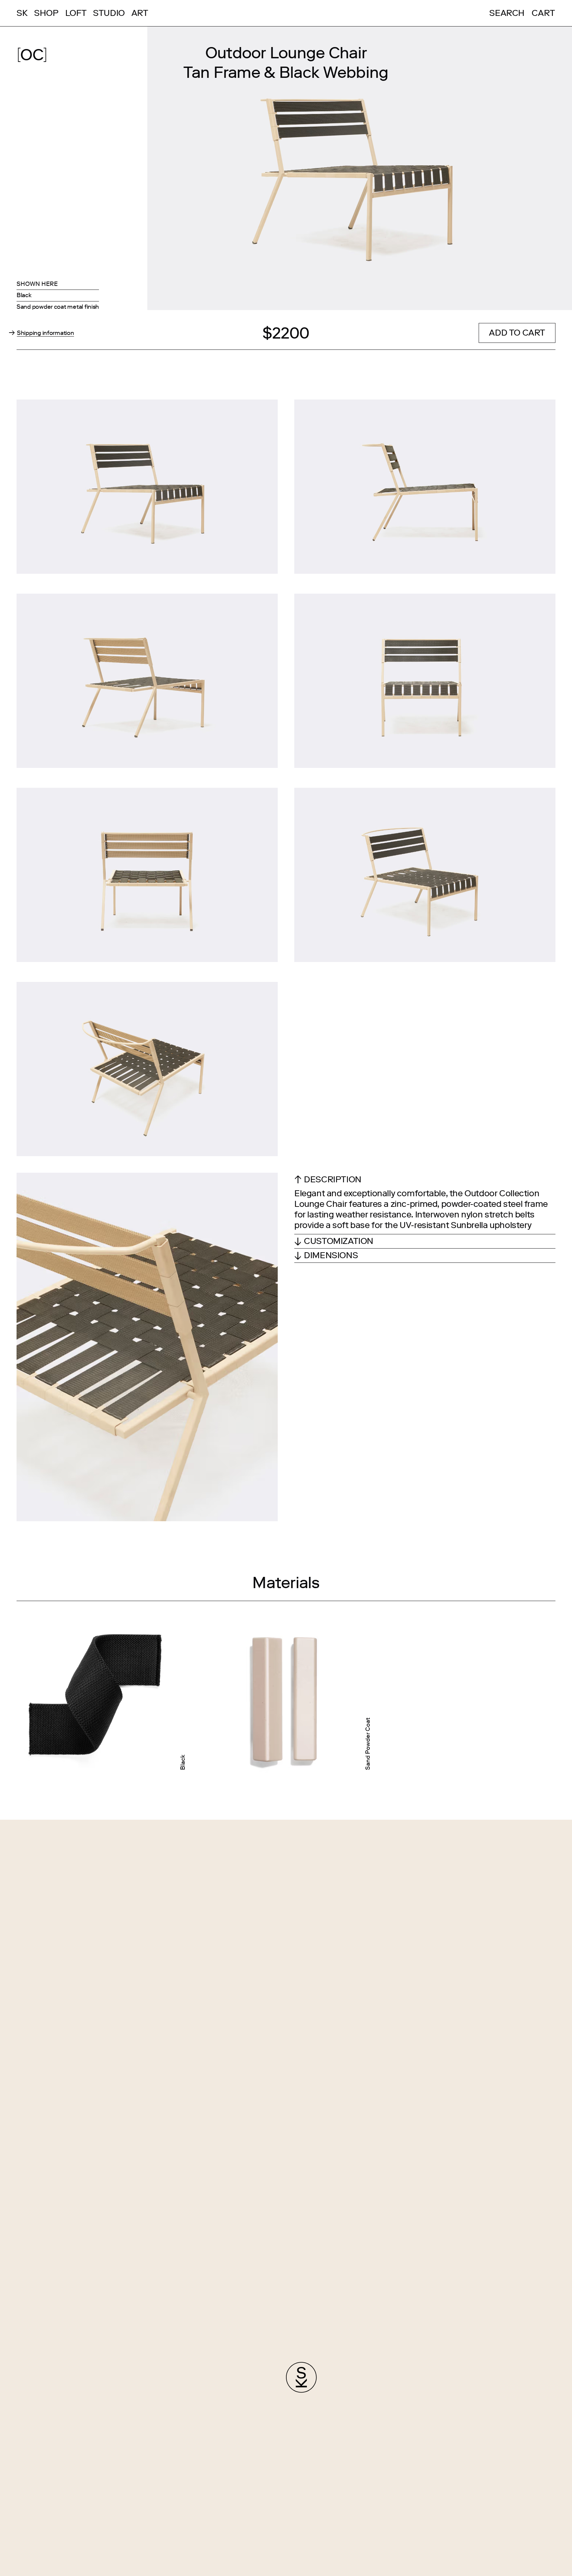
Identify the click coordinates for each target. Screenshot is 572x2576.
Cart (543, 13)
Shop (46, 13)
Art (140, 13)
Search (507, 13)
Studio (109, 13)
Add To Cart (517, 333)
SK (22, 13)
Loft (76, 13)
